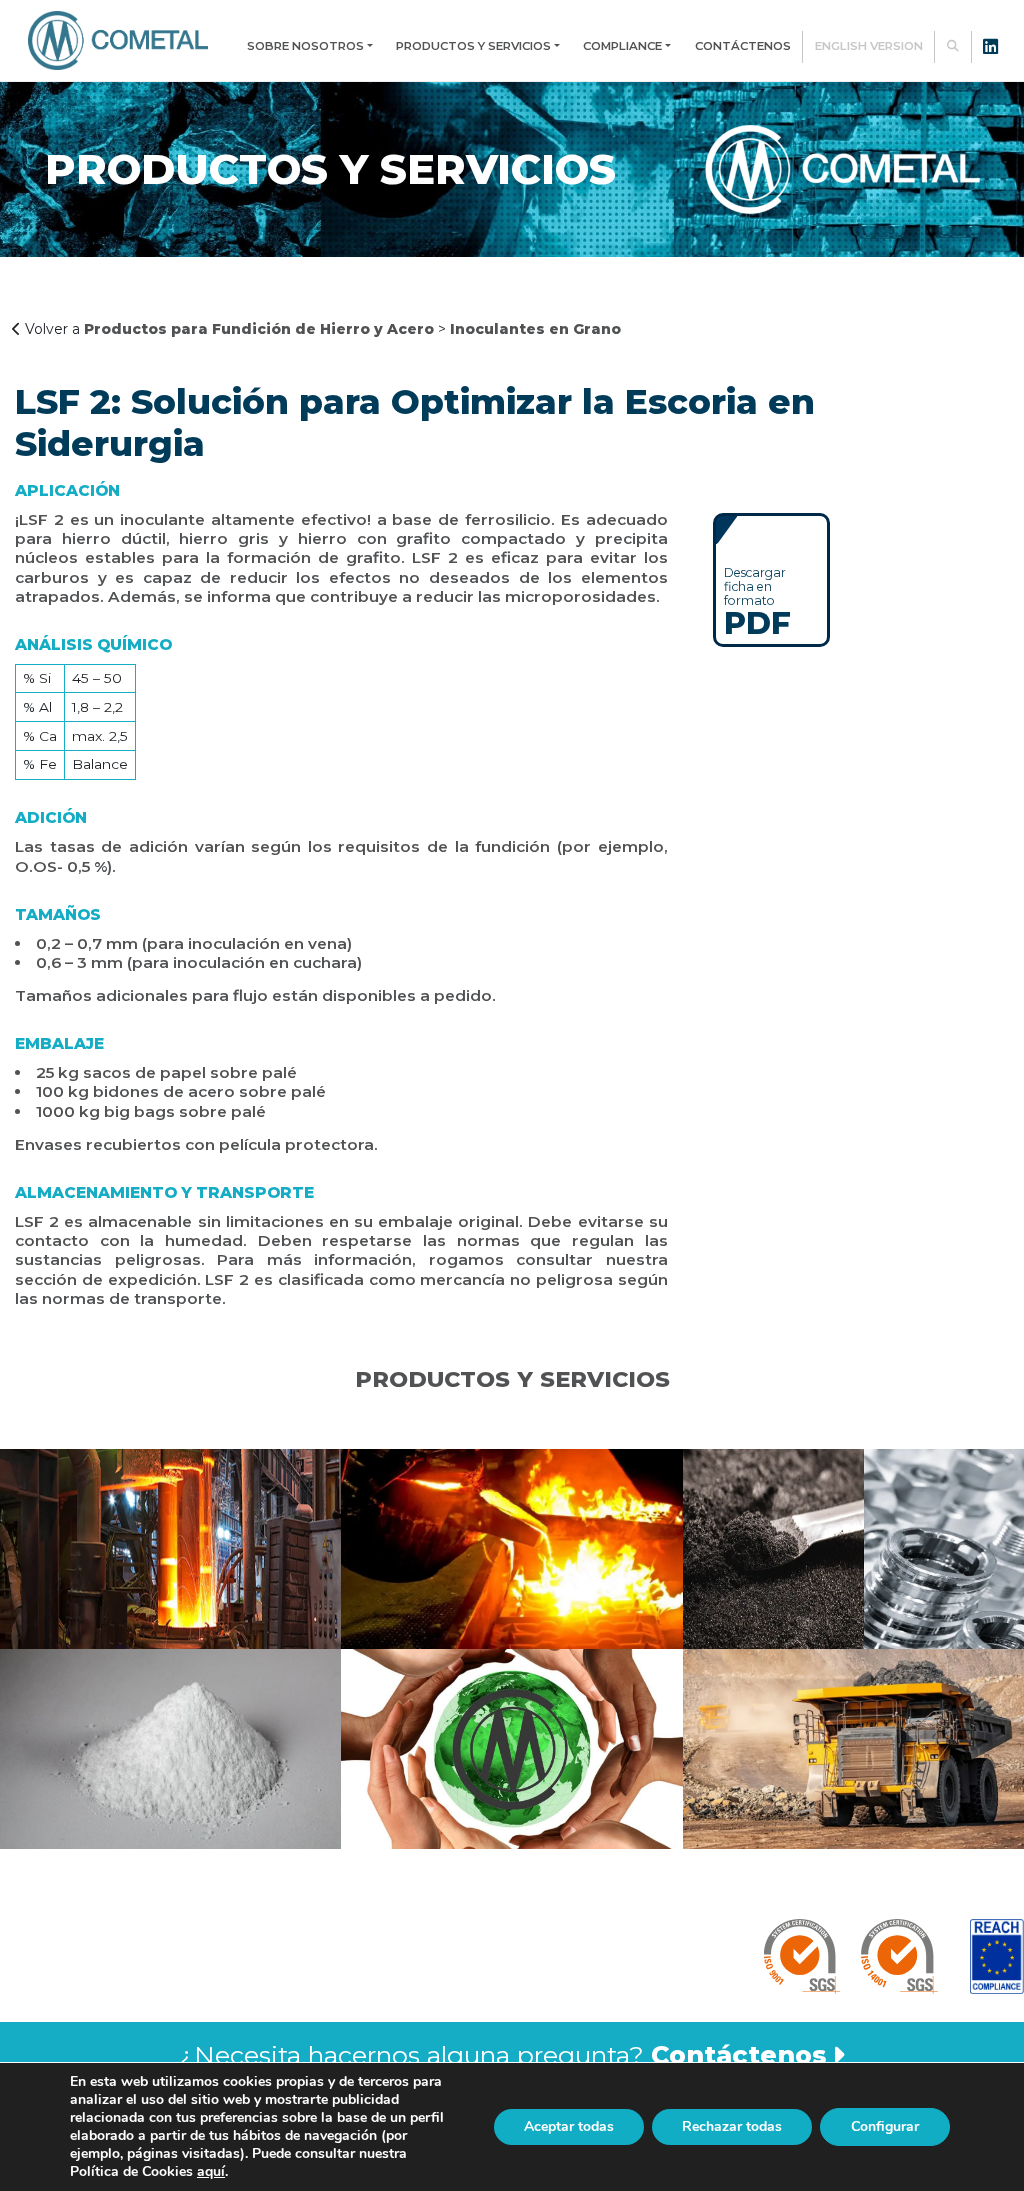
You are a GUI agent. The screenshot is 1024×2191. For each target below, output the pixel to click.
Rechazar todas (732, 2126)
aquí (211, 2171)
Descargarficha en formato (757, 601)
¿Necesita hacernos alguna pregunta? (502, 2055)
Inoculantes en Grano (535, 329)
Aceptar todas (569, 2126)
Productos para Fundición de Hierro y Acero (259, 329)
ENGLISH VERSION (869, 46)
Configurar (885, 2126)
